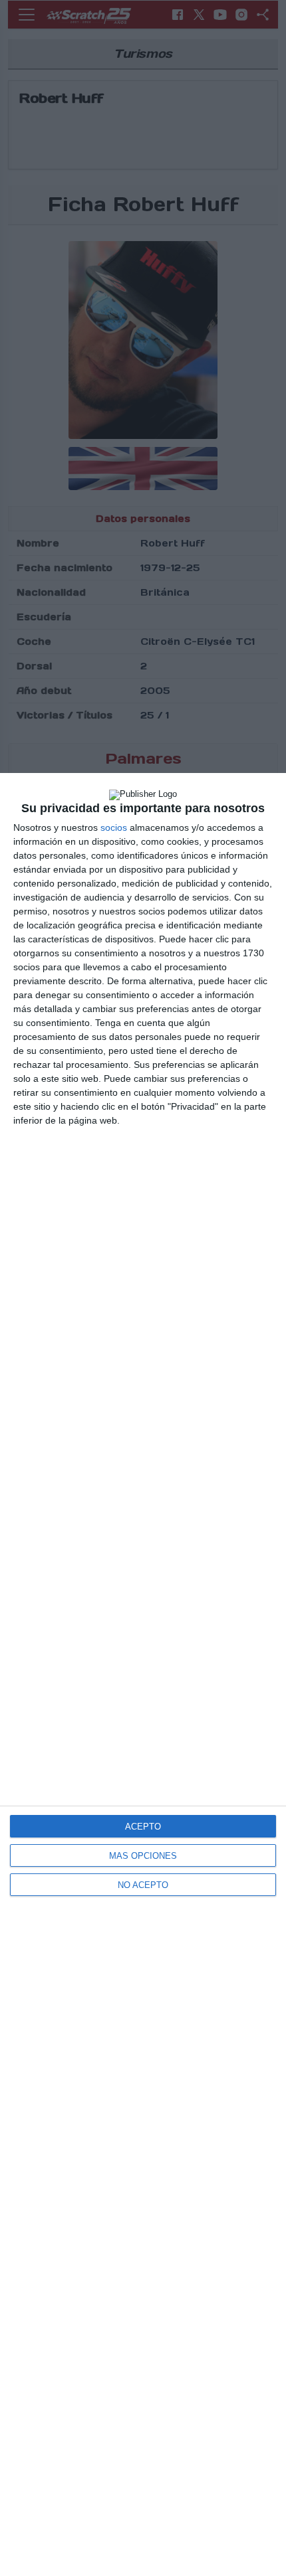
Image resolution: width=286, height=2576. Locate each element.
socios (114, 827)
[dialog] (143, 1674)
